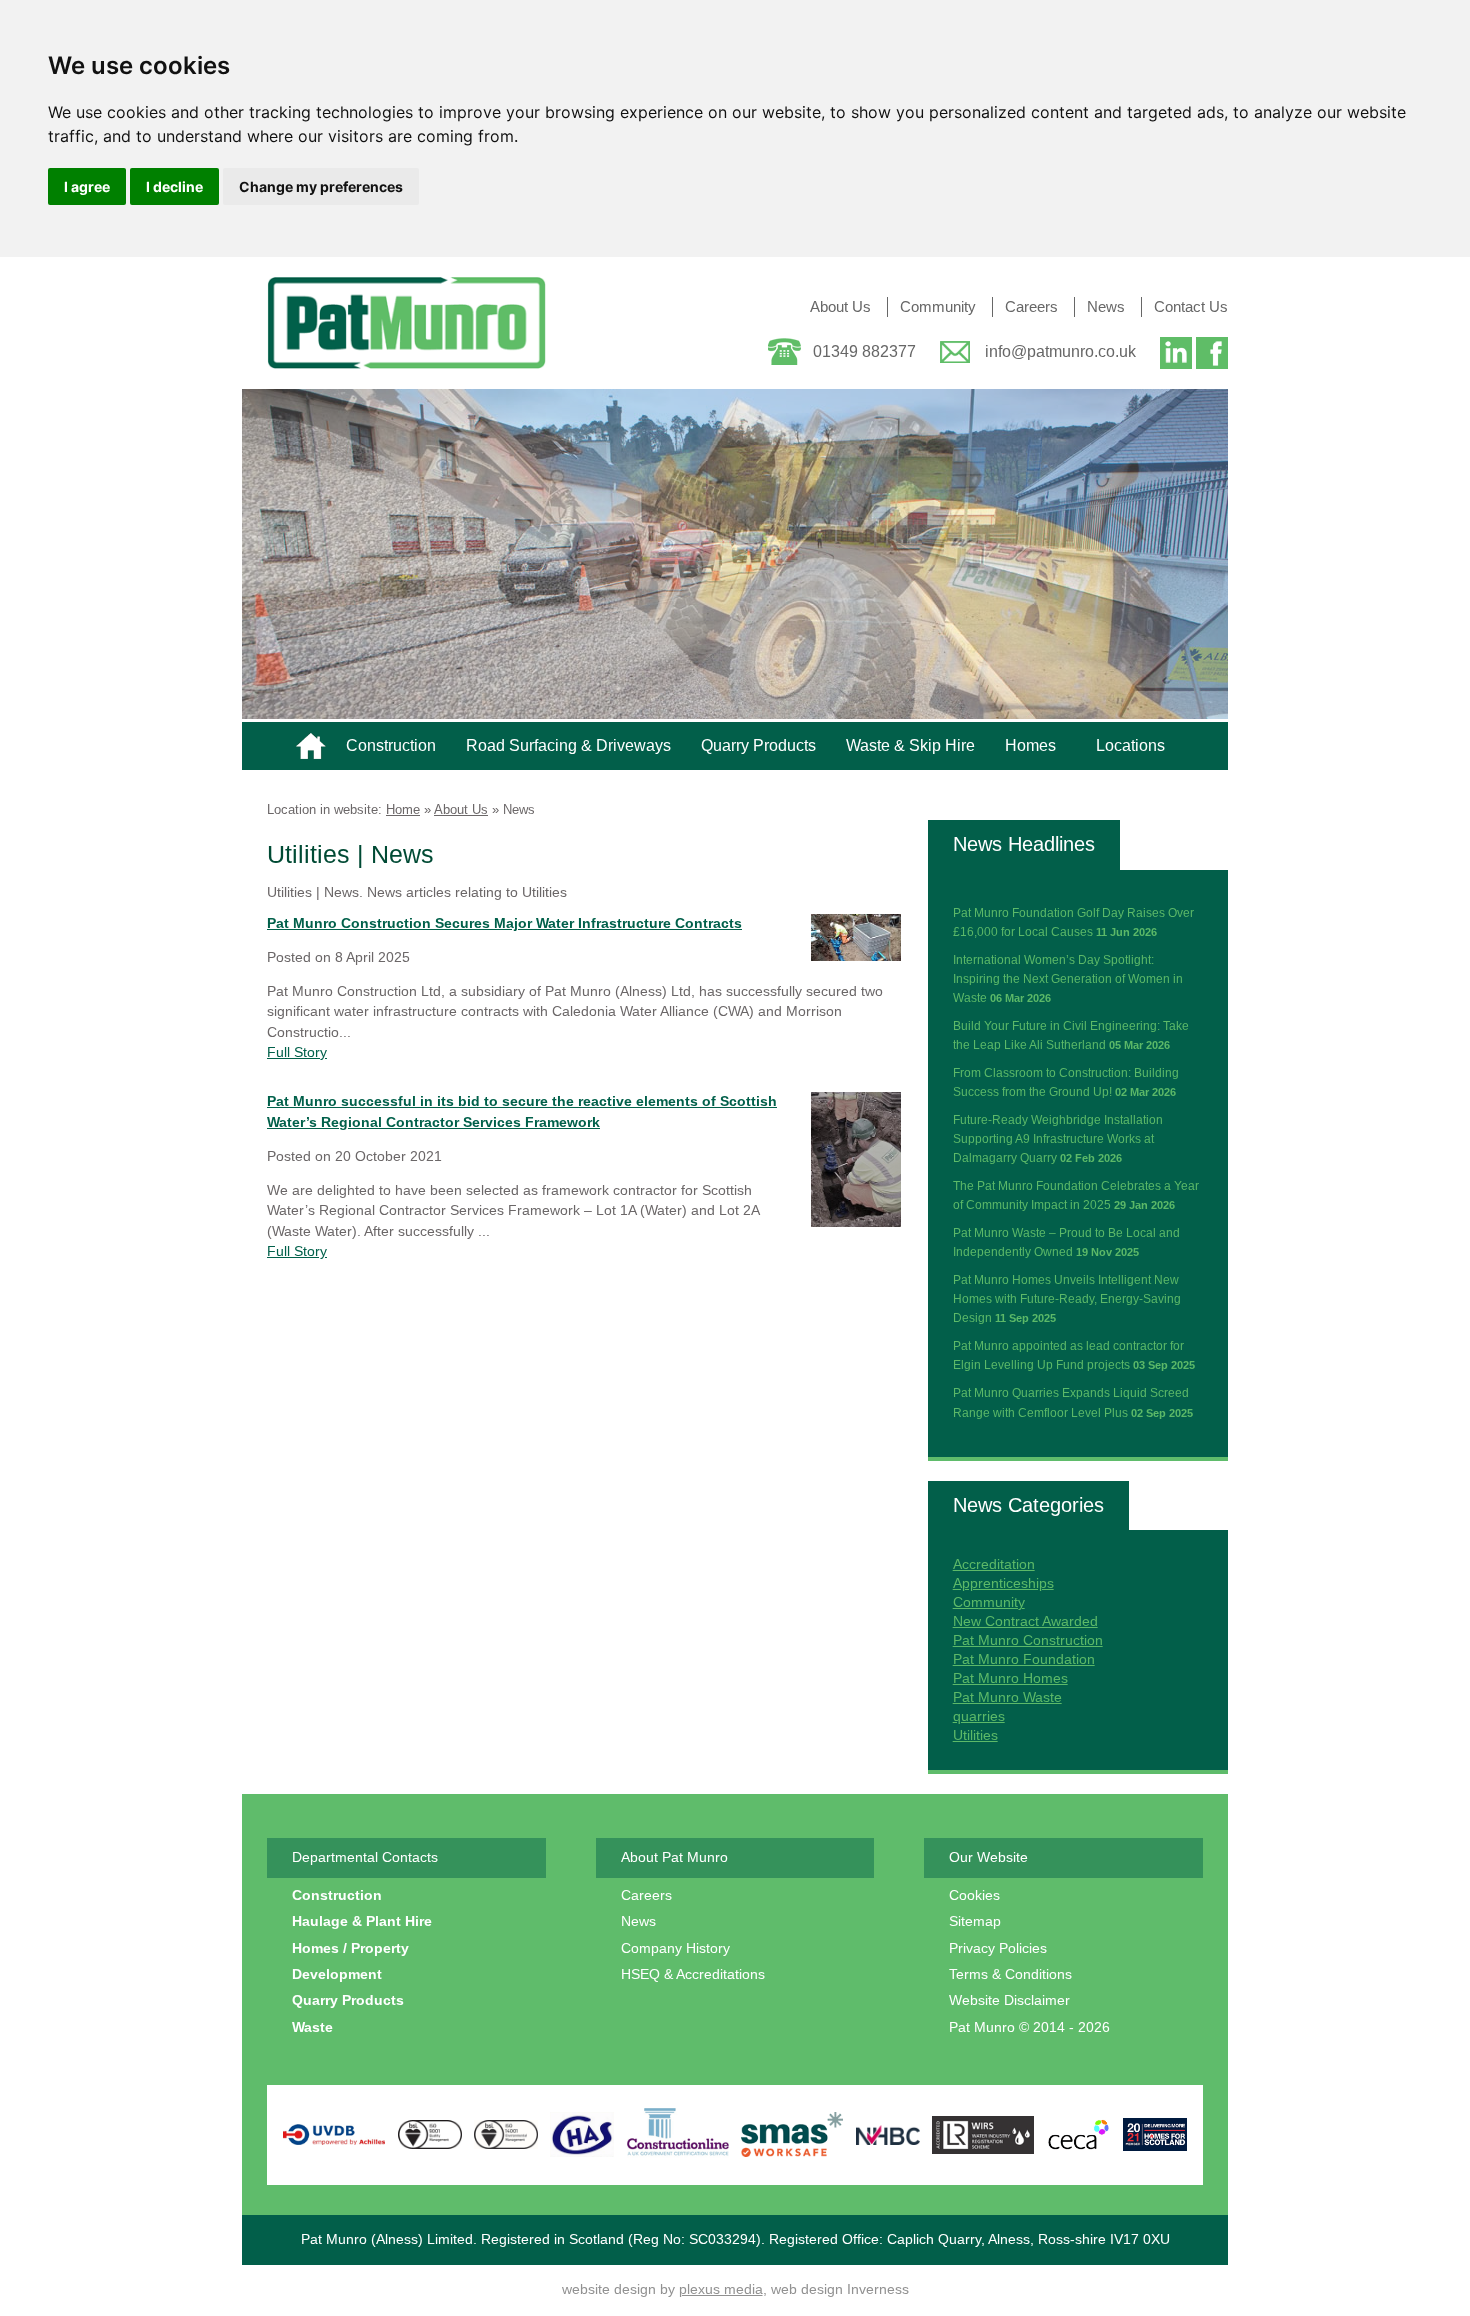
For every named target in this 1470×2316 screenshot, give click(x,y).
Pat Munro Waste (1007, 1697)
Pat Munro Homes (1010, 1678)
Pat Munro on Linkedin (1176, 356)
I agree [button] (87, 186)
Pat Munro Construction (1028, 1640)
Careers (1031, 306)
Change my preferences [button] (321, 186)
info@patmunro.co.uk (1060, 351)
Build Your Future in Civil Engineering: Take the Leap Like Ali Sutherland (1071, 1035)
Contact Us (1191, 306)
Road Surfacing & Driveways (568, 745)
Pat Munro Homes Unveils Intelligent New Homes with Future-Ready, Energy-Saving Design (1067, 1299)
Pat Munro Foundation (1024, 1659)
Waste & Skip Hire (910, 745)
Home (311, 746)
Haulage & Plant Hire (362, 1921)
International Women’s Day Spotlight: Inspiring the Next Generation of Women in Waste (1068, 979)
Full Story (297, 1052)
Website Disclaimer (1009, 2000)
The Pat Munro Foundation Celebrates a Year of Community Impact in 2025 (1076, 1195)
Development (337, 1974)
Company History (675, 1948)
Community (938, 306)
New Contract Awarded (1025, 1621)
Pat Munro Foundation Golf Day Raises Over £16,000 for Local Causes (1073, 922)
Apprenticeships (1003, 1583)
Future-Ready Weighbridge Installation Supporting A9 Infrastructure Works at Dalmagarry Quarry (1058, 1139)
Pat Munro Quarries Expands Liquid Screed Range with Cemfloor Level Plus (1073, 1402)
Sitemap (975, 1921)
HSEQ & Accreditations (693, 1974)
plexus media (721, 2289)
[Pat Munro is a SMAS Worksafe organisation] (792, 2134)
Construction (391, 745)
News (1106, 306)
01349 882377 (864, 351)
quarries (979, 1716)
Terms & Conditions (1010, 1974)
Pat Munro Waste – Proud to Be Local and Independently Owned (1066, 1242)
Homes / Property (350, 1948)
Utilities (975, 1735)
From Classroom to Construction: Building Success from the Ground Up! (1066, 1082)
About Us (840, 306)
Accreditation (994, 1564)
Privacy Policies (998, 1948)
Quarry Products (758, 745)
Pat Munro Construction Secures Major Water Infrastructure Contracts (504, 923)
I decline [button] (174, 186)
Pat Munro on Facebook (1212, 356)
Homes (1030, 745)
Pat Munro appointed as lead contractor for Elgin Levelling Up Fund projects (1074, 1355)
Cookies (974, 1895)
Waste (312, 2027)
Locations (1130, 745)
